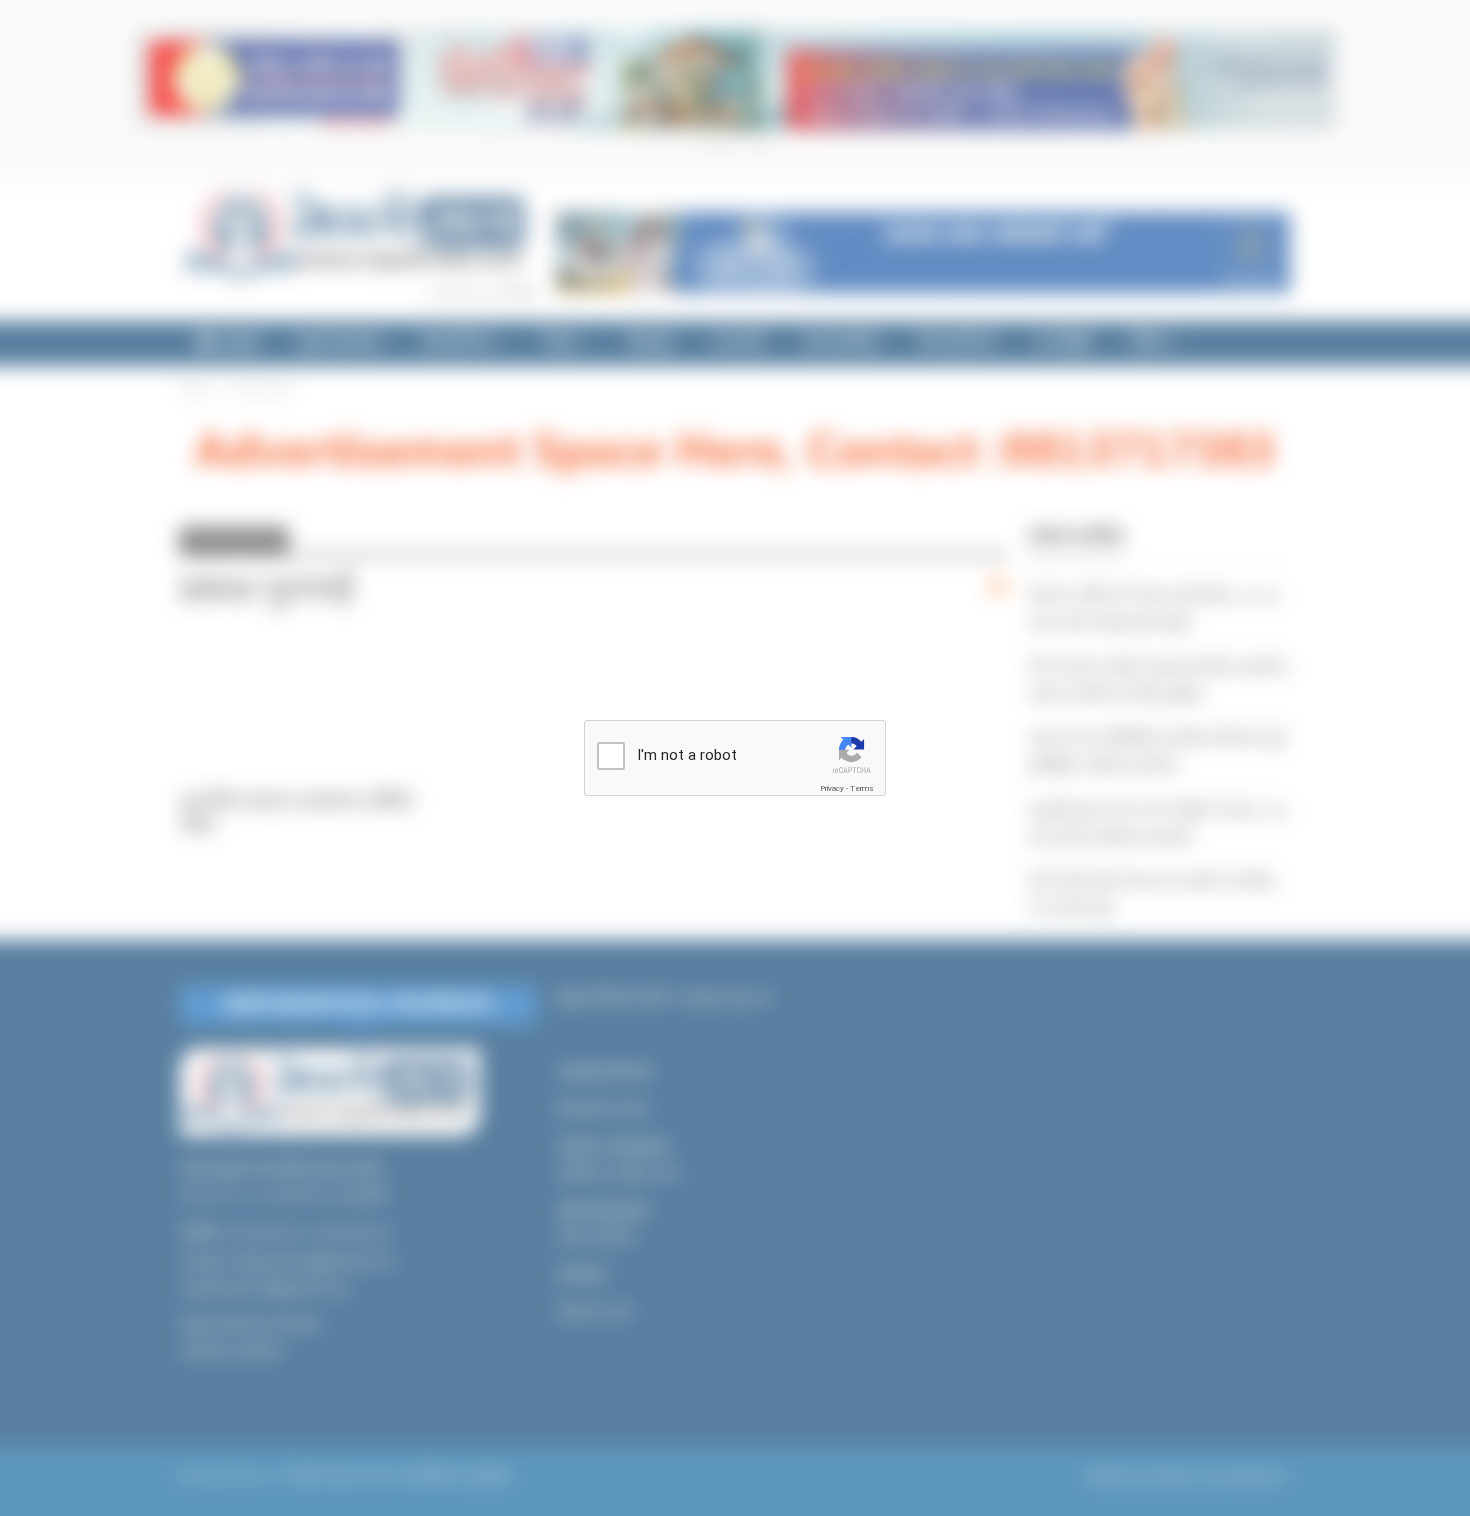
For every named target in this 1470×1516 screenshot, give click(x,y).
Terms (862, 788)
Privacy (832, 788)
